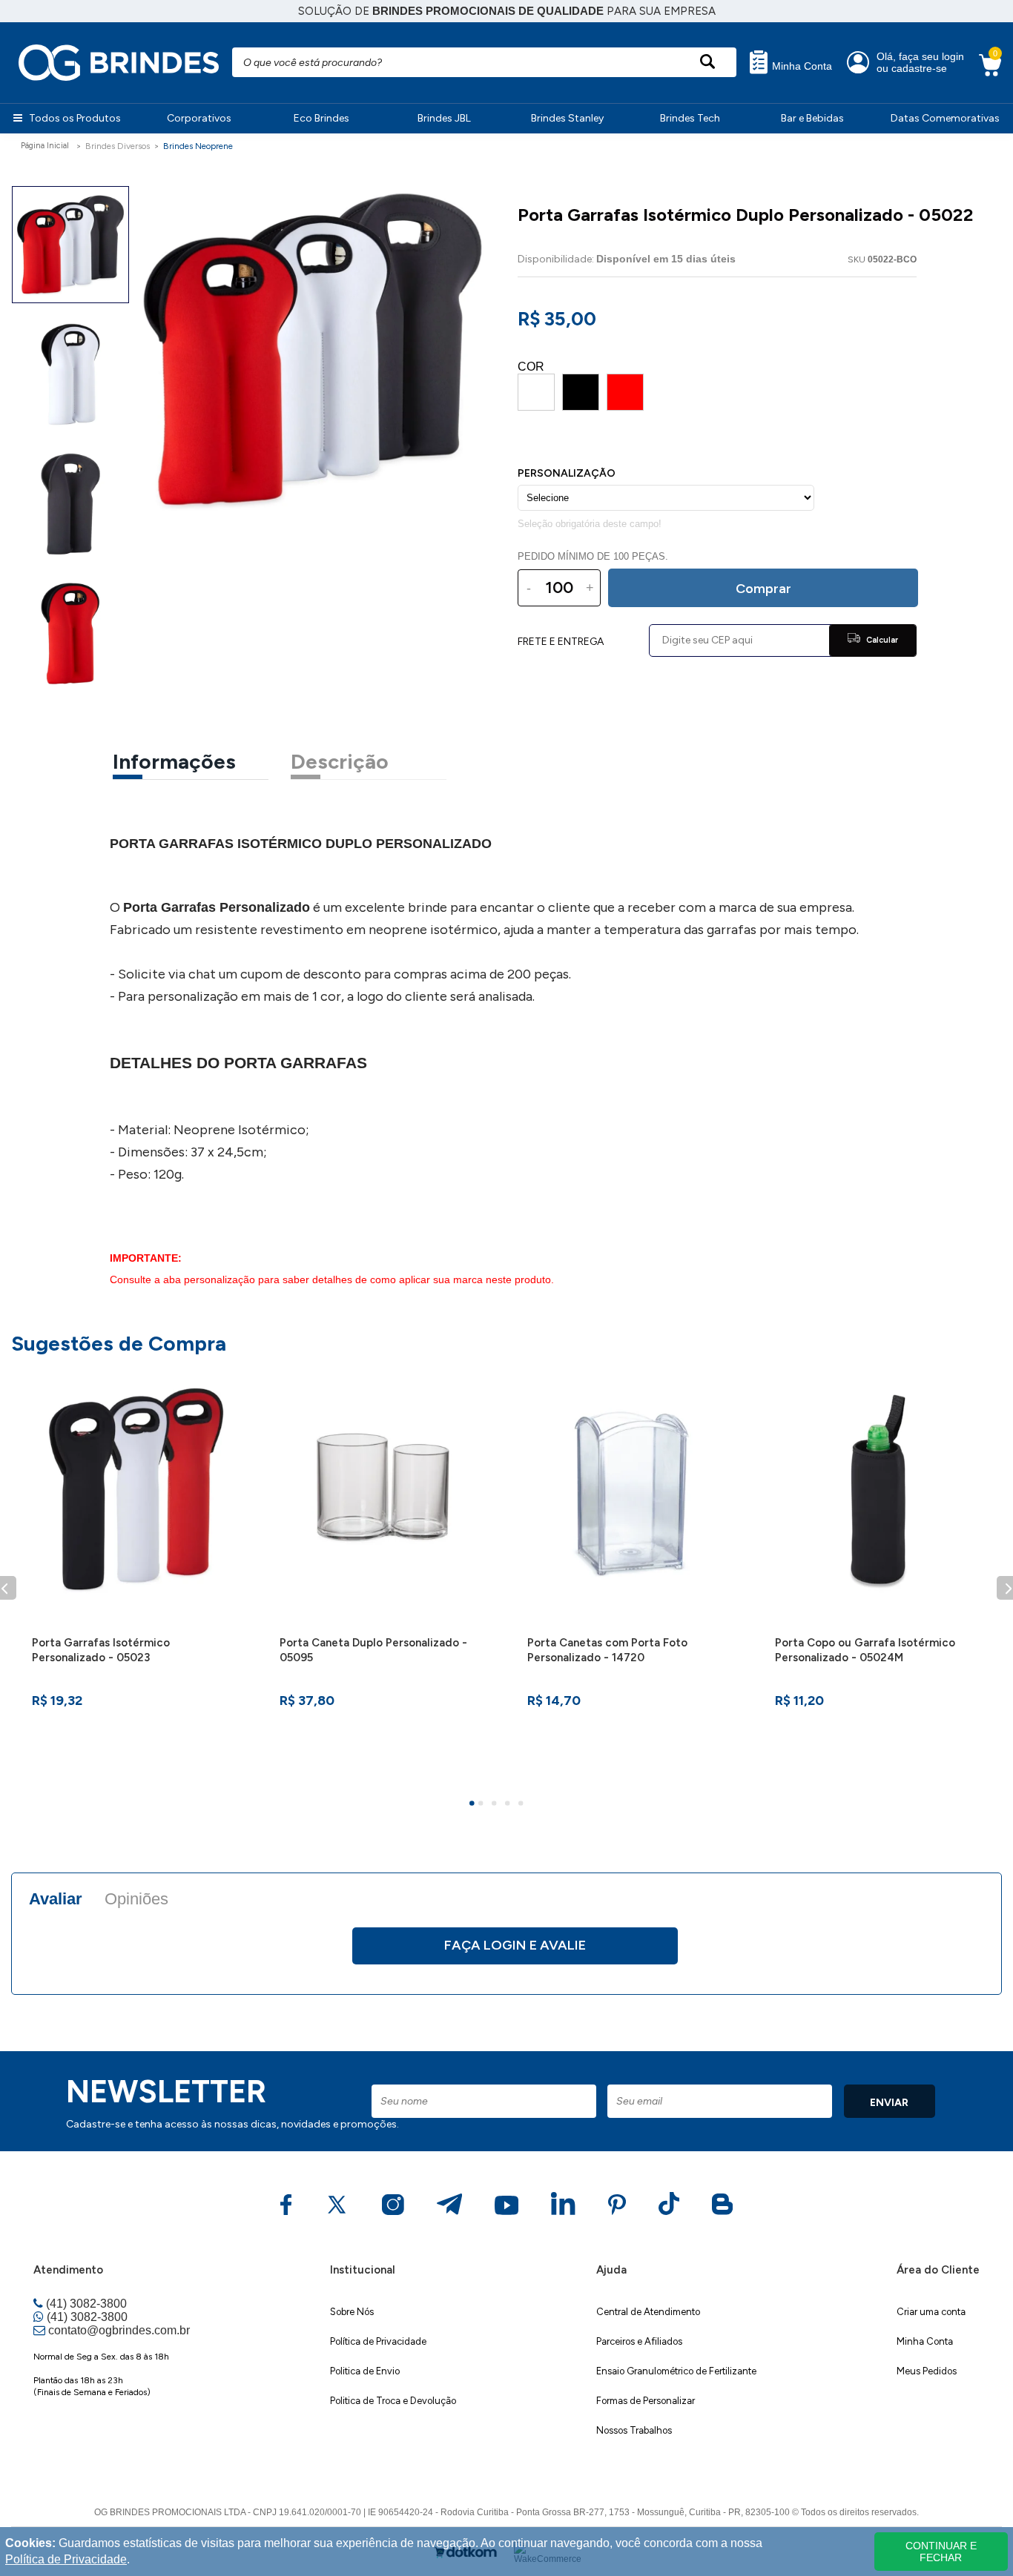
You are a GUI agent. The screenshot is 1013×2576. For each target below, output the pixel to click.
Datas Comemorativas (945, 118)
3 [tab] (496, 1805)
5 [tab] (523, 1805)
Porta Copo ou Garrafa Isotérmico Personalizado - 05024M (865, 1650)
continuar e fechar (941, 2552)
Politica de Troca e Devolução (393, 2401)
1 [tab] (474, 1805)
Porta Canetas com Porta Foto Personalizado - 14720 (607, 1650)
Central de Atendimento (648, 2312)
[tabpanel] (135, 1579)
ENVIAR (889, 2103)
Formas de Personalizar (646, 2401)
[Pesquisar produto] (707, 62)
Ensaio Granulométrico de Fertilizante (676, 2371)
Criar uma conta (931, 2312)
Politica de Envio (365, 2371)
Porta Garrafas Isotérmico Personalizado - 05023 (101, 1650)
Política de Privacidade (378, 2341)
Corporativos (199, 118)
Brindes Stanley (567, 118)
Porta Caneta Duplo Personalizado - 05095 (373, 1650)
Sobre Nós (352, 2312)
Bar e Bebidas (812, 118)
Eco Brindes (321, 118)
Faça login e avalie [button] (515, 1945)
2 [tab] (483, 1805)
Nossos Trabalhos (634, 2430)
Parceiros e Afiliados (639, 2341)
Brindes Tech (690, 118)
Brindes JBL (444, 118)
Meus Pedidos (927, 2371)
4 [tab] (509, 1805)
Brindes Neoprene (198, 146)
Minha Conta (801, 66)
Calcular (881, 640)
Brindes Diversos (118, 146)
